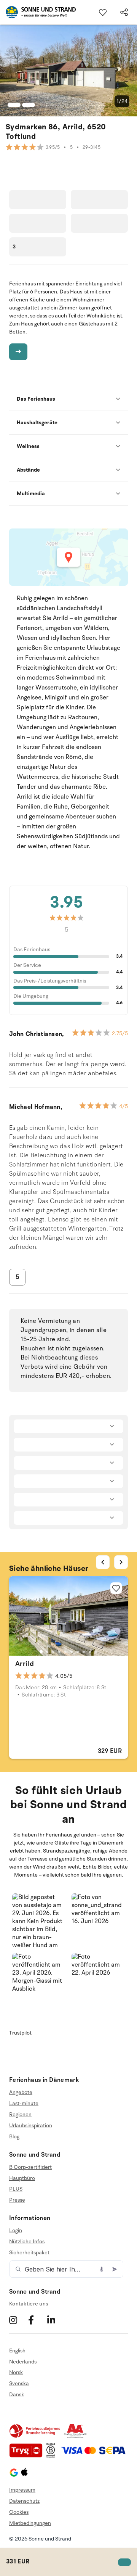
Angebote (21, 2093)
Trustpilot (20, 2033)
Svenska (19, 2383)
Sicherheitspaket (29, 2253)
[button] (39, 1920)
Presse (17, 2200)
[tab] (41, 1652)
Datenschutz (24, 2501)
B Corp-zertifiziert (30, 2167)
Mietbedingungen (30, 2523)
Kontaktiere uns (29, 2304)
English (17, 2351)
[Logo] (38, 12)
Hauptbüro (22, 2178)
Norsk (16, 2372)
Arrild (25, 1664)
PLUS (16, 2189)
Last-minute (24, 2103)
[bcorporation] (53, 2456)
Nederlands (23, 2362)
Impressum (22, 2490)
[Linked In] (56, 2320)
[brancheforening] (35, 2437)
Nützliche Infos (27, 2242)
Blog (14, 2137)
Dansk (17, 2395)
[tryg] (28, 2456)
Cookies (19, 2512)
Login (16, 2231)
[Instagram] (18, 2320)
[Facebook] (37, 2320)
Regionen (20, 2114)
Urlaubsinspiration (31, 2126)
